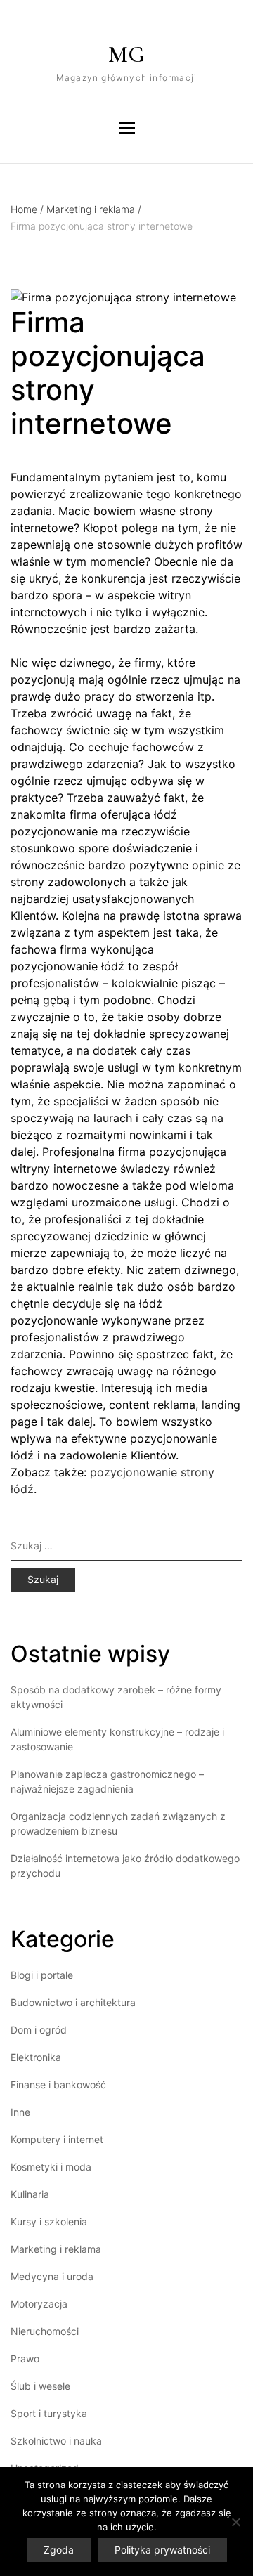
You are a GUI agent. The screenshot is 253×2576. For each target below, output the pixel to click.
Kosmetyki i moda (51, 2167)
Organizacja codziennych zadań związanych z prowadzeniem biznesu (118, 1823)
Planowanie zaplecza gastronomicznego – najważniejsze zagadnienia (107, 1781)
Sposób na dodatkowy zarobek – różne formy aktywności (116, 1697)
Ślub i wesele (40, 2386)
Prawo (25, 2359)
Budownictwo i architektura (73, 2002)
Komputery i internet (57, 2139)
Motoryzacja (39, 2304)
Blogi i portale (42, 1975)
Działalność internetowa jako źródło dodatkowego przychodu (125, 1866)
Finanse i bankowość (58, 2084)
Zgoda (59, 2550)
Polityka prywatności (162, 2550)
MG (126, 54)
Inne (20, 2112)
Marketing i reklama (94, 209)
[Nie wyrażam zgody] (235, 2522)
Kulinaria (30, 2194)
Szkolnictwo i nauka (56, 2441)
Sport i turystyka (49, 2413)
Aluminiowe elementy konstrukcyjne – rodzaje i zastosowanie (117, 1739)
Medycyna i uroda (52, 2276)
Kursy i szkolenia (49, 2222)
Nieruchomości (45, 2331)
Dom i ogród (39, 2030)
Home (27, 209)
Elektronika (36, 2057)
